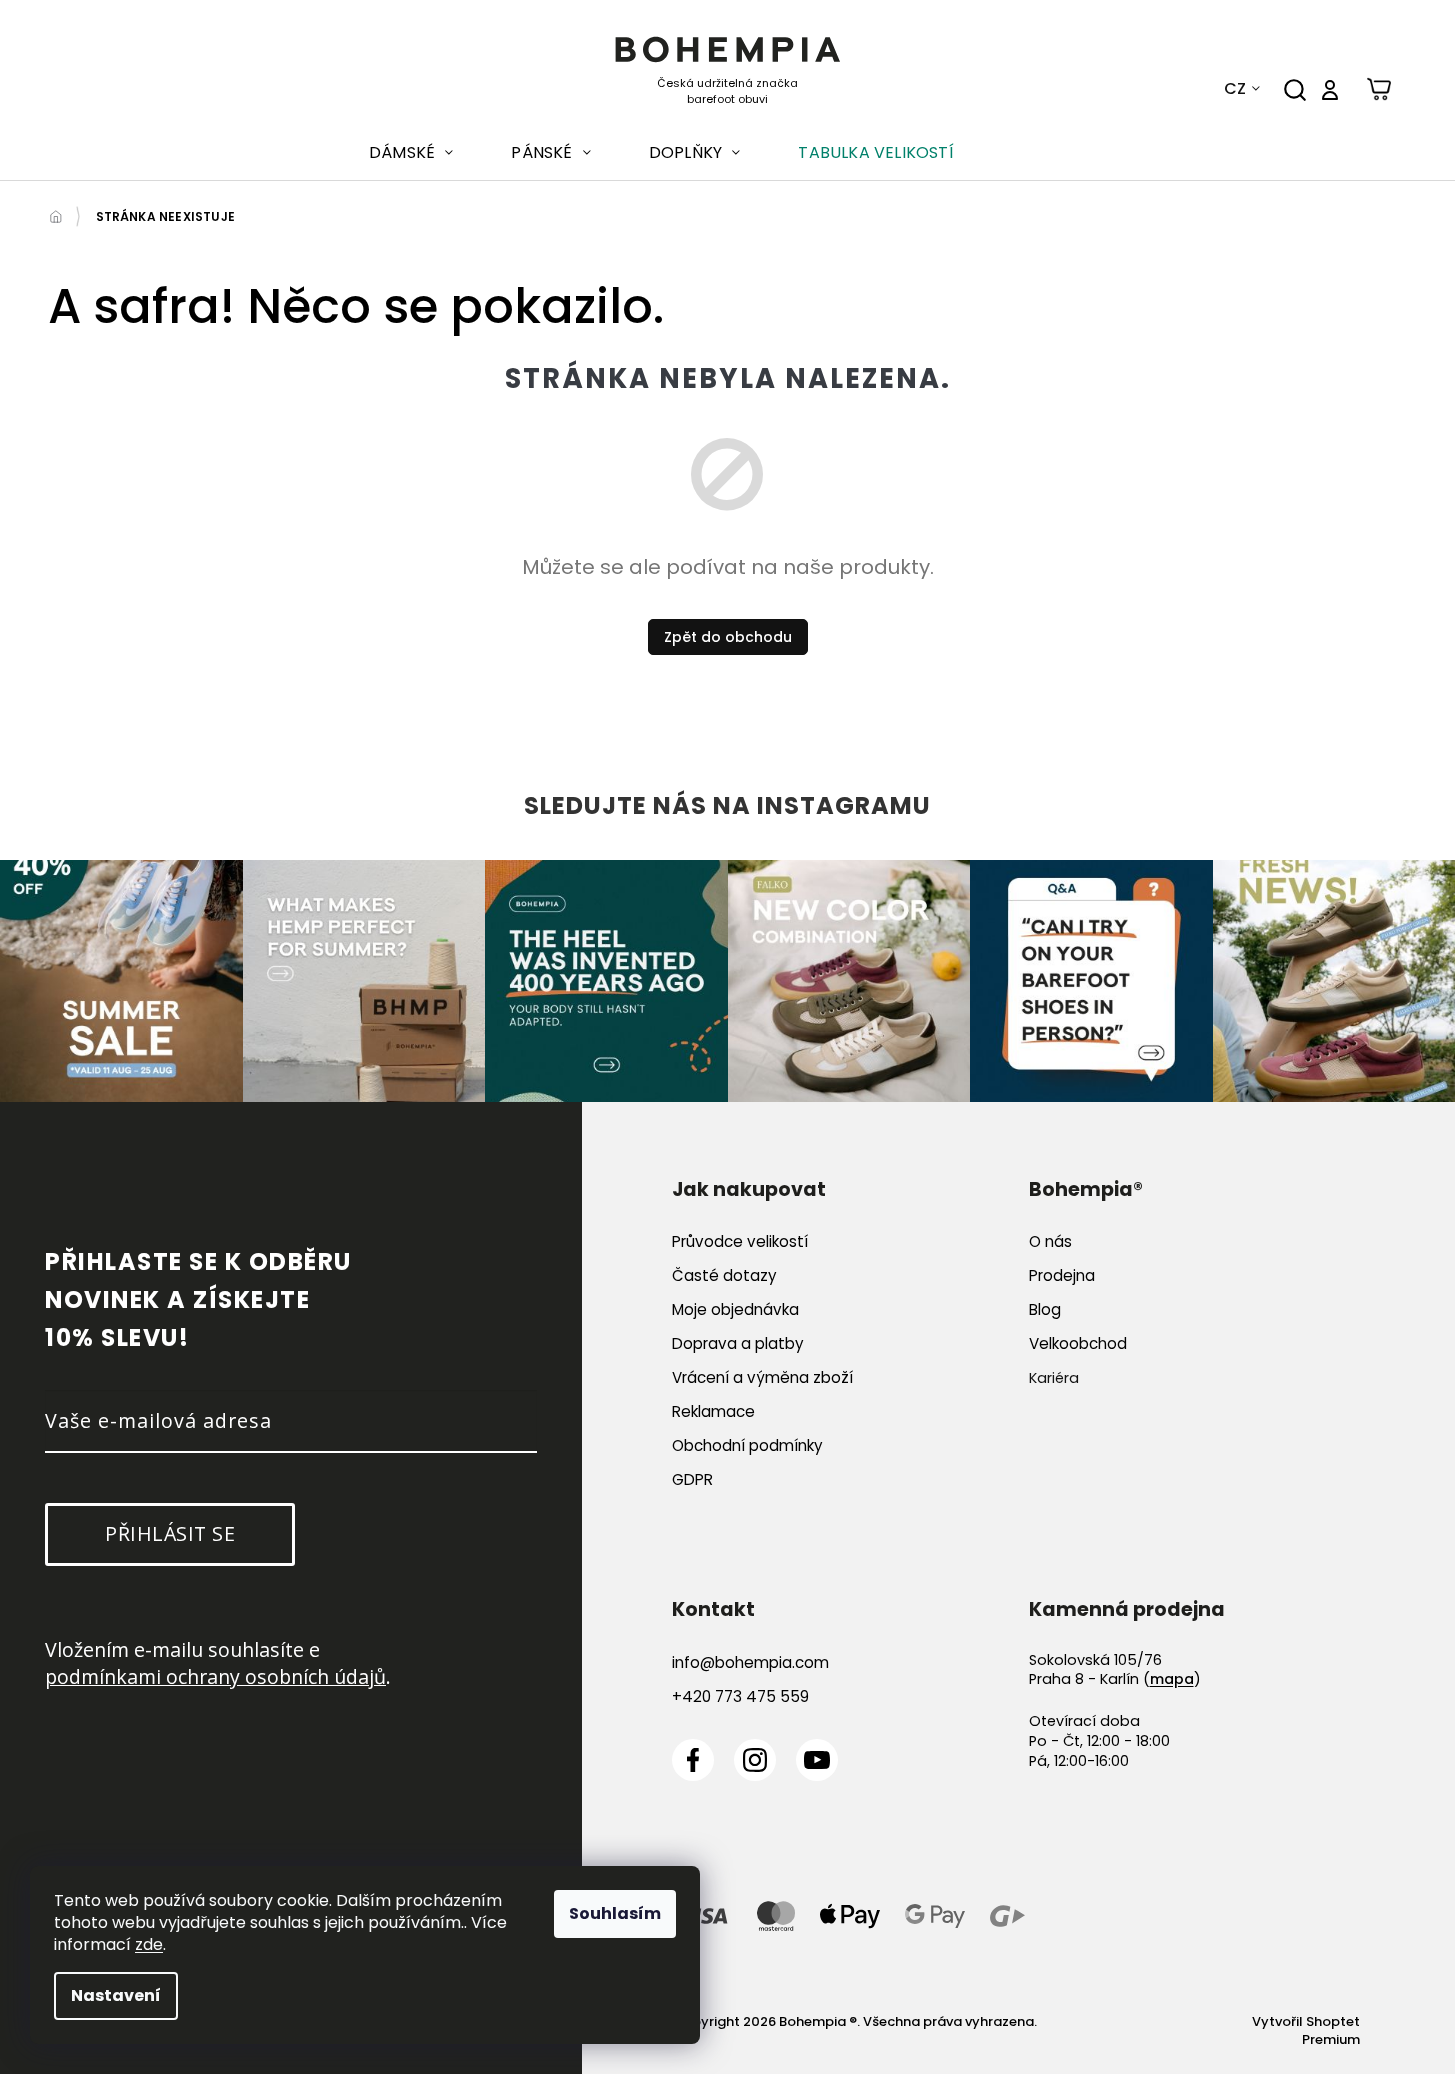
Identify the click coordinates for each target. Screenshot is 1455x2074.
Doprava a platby (738, 1343)
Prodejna (1062, 1275)
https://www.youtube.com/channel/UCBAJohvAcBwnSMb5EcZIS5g (817, 1760)
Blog (1045, 1309)
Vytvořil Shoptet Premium (1306, 2031)
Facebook (693, 1760)
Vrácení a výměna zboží (762, 1377)
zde (149, 1944)
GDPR (692, 1479)
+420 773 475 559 (740, 1696)
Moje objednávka (735, 1309)
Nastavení (116, 1995)
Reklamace (713, 1411)
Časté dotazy (724, 1275)
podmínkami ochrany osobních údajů (215, 1676)
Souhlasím (615, 1913)
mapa (1172, 1679)
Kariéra (1054, 1378)
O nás (1050, 1241)
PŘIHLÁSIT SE (170, 1533)
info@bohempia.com (750, 1662)
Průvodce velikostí (740, 1241)
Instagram (755, 1760)
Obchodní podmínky (747, 1445)
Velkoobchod (1078, 1343)
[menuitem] (411, 153)
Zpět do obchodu (728, 637)
